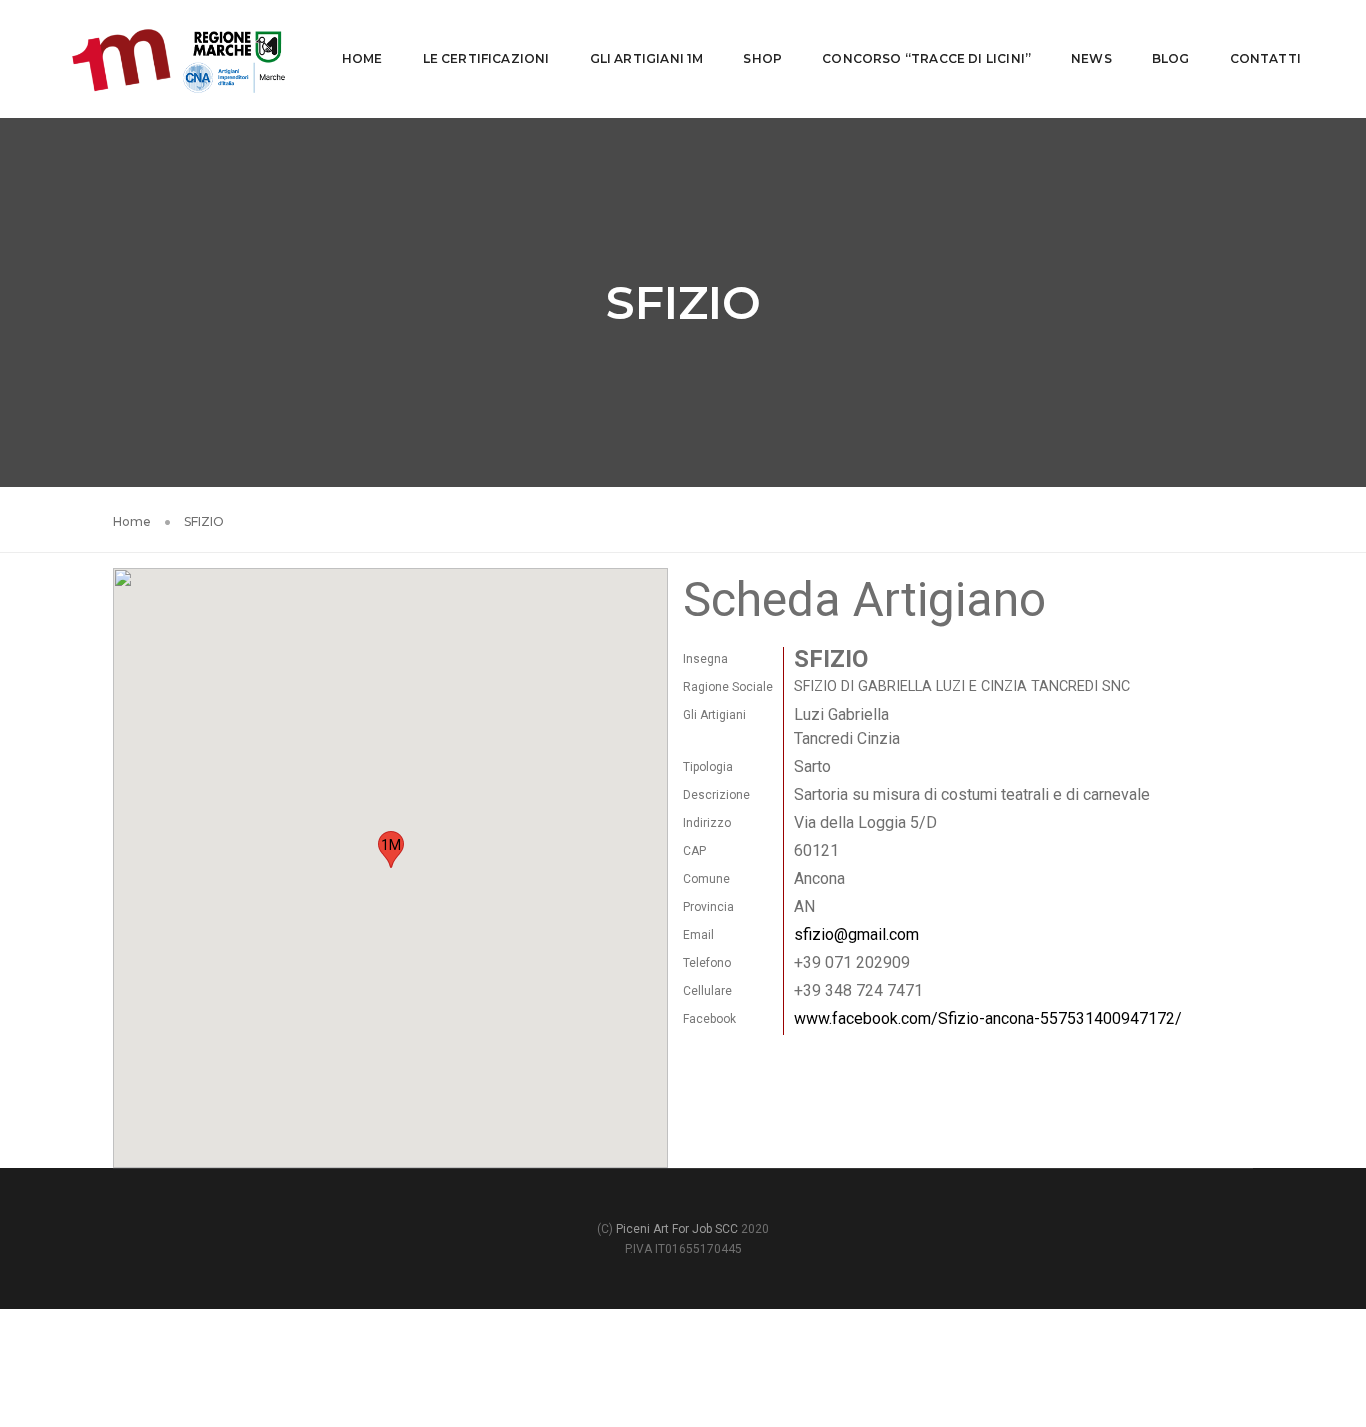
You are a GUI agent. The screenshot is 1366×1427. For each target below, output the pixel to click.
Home (362, 58)
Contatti (1265, 58)
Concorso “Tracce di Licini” (926, 58)
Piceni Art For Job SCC (677, 1229)
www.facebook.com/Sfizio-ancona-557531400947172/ (988, 1018)
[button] (391, 849)
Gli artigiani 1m (647, 58)
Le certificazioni (486, 58)
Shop (762, 58)
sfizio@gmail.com (856, 934)
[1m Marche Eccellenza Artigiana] (178, 57)
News (1091, 58)
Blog (1171, 58)
